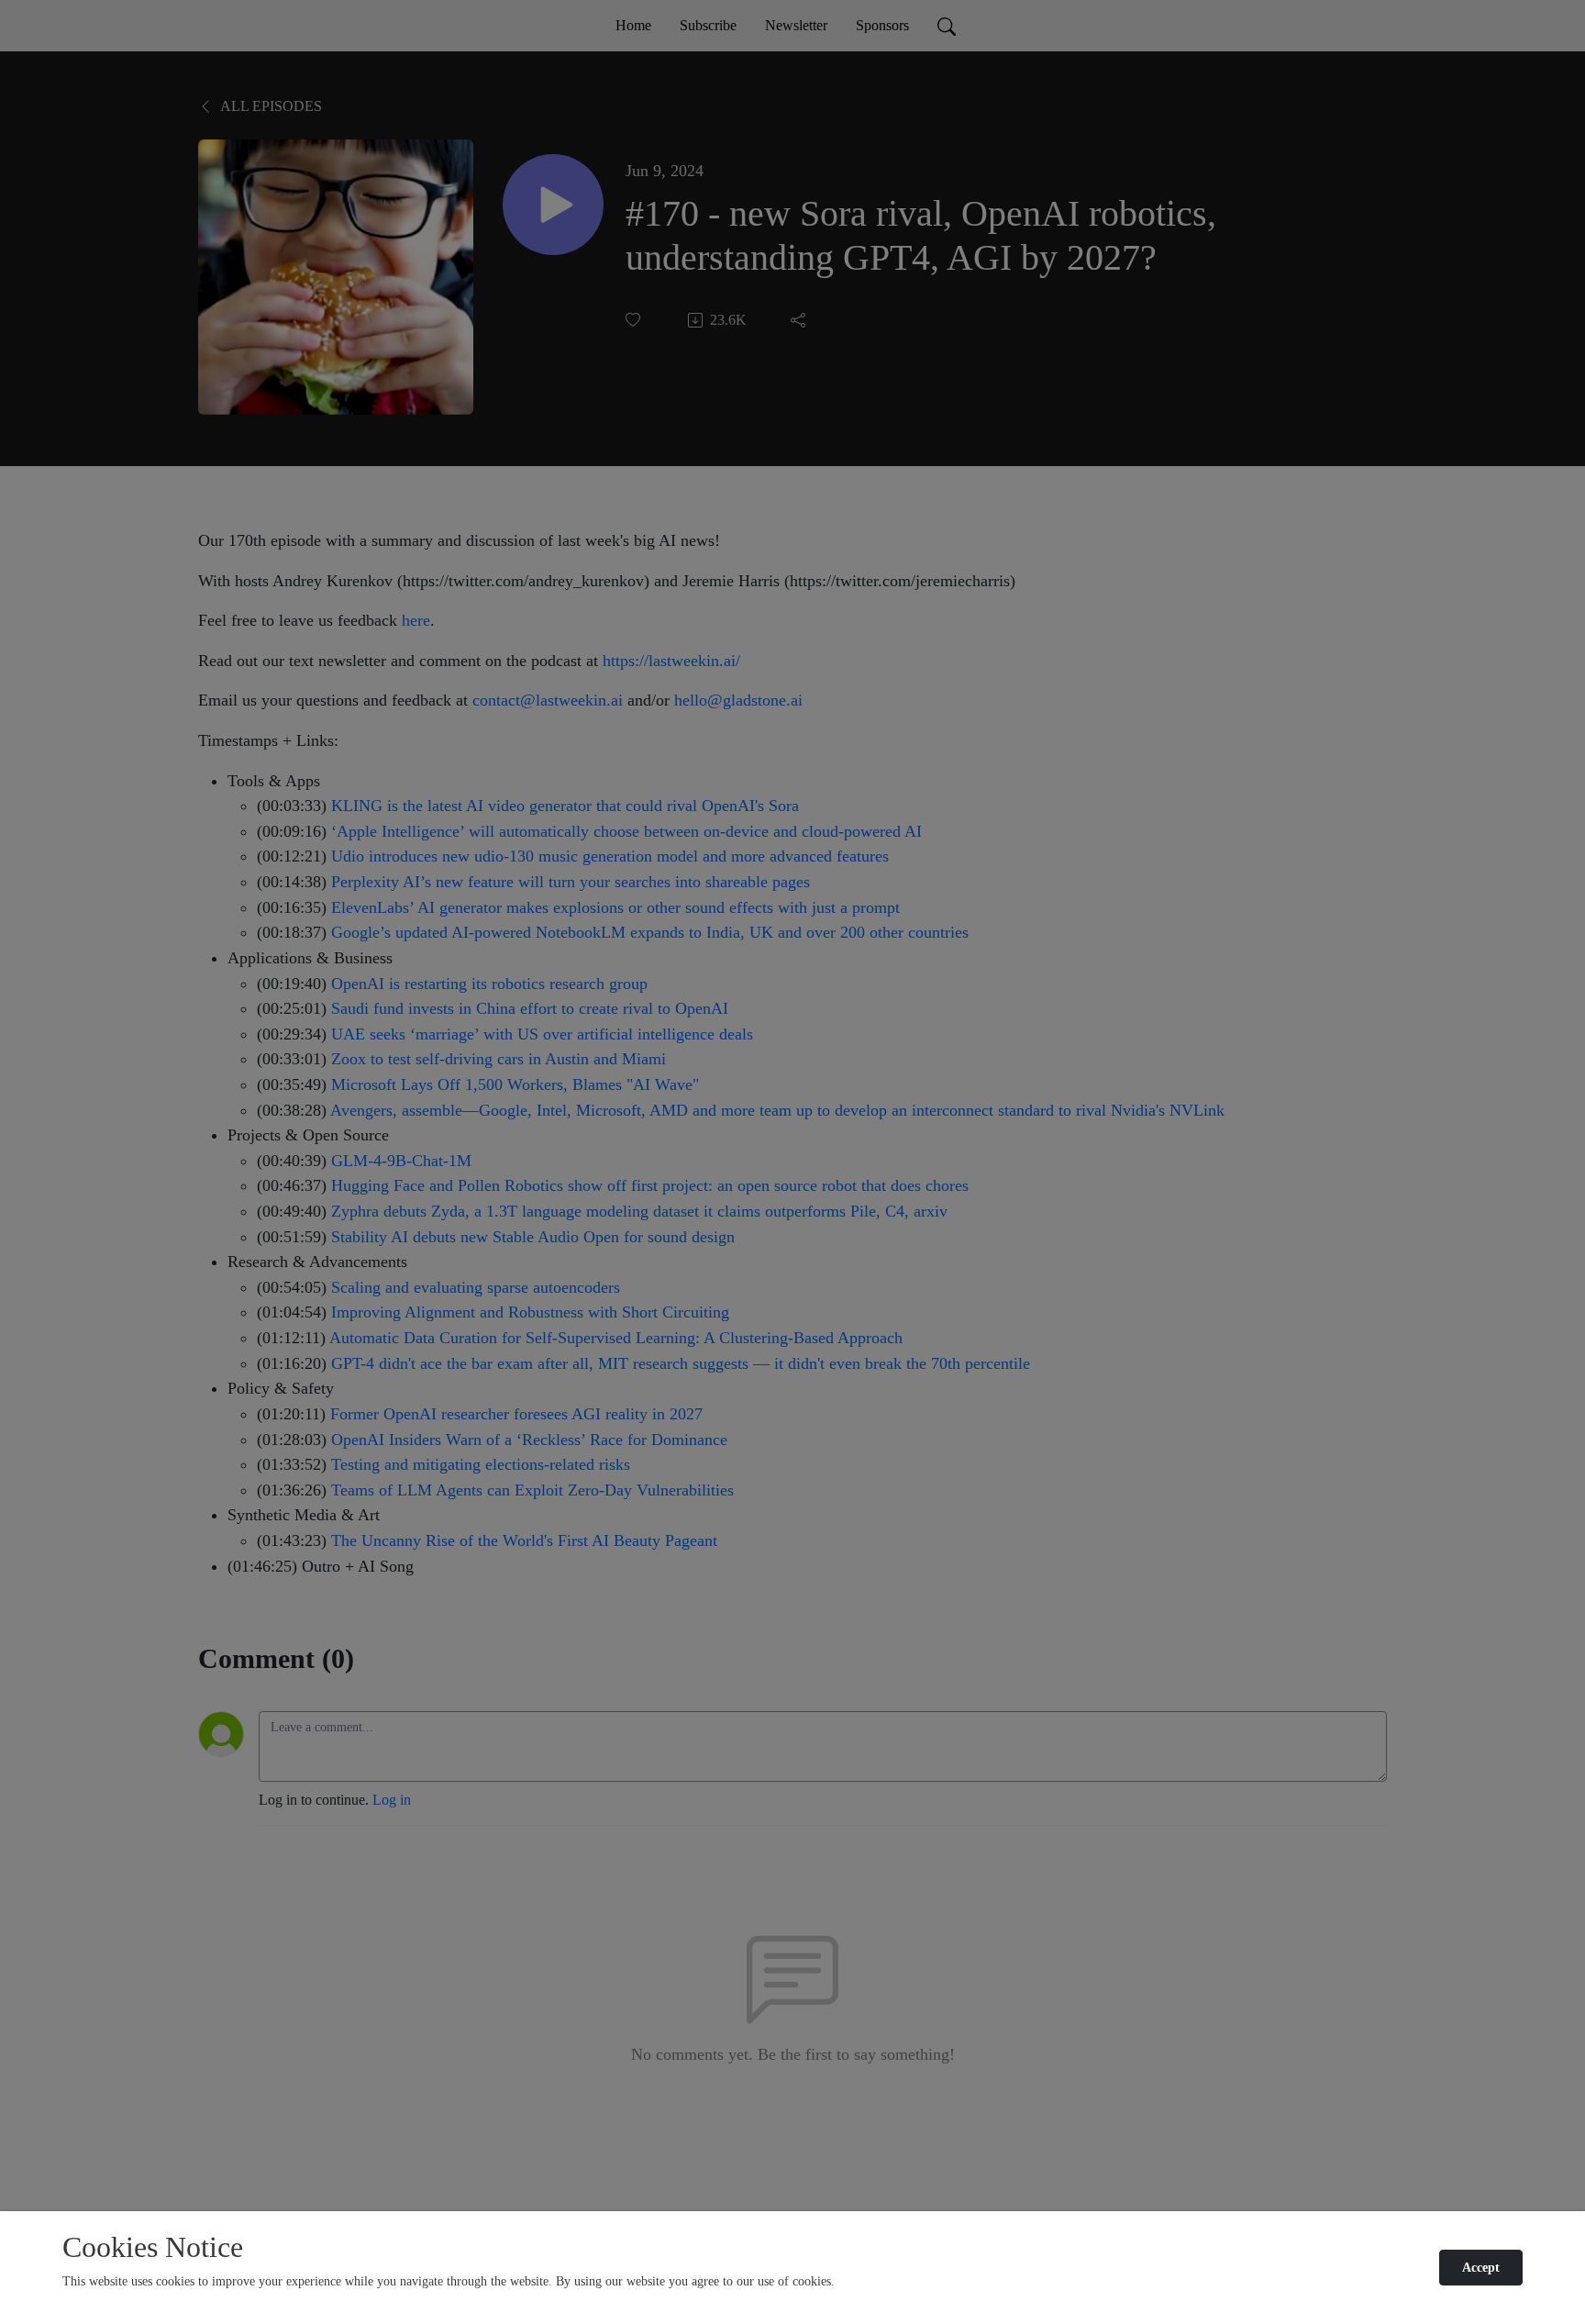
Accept (1481, 2268)
